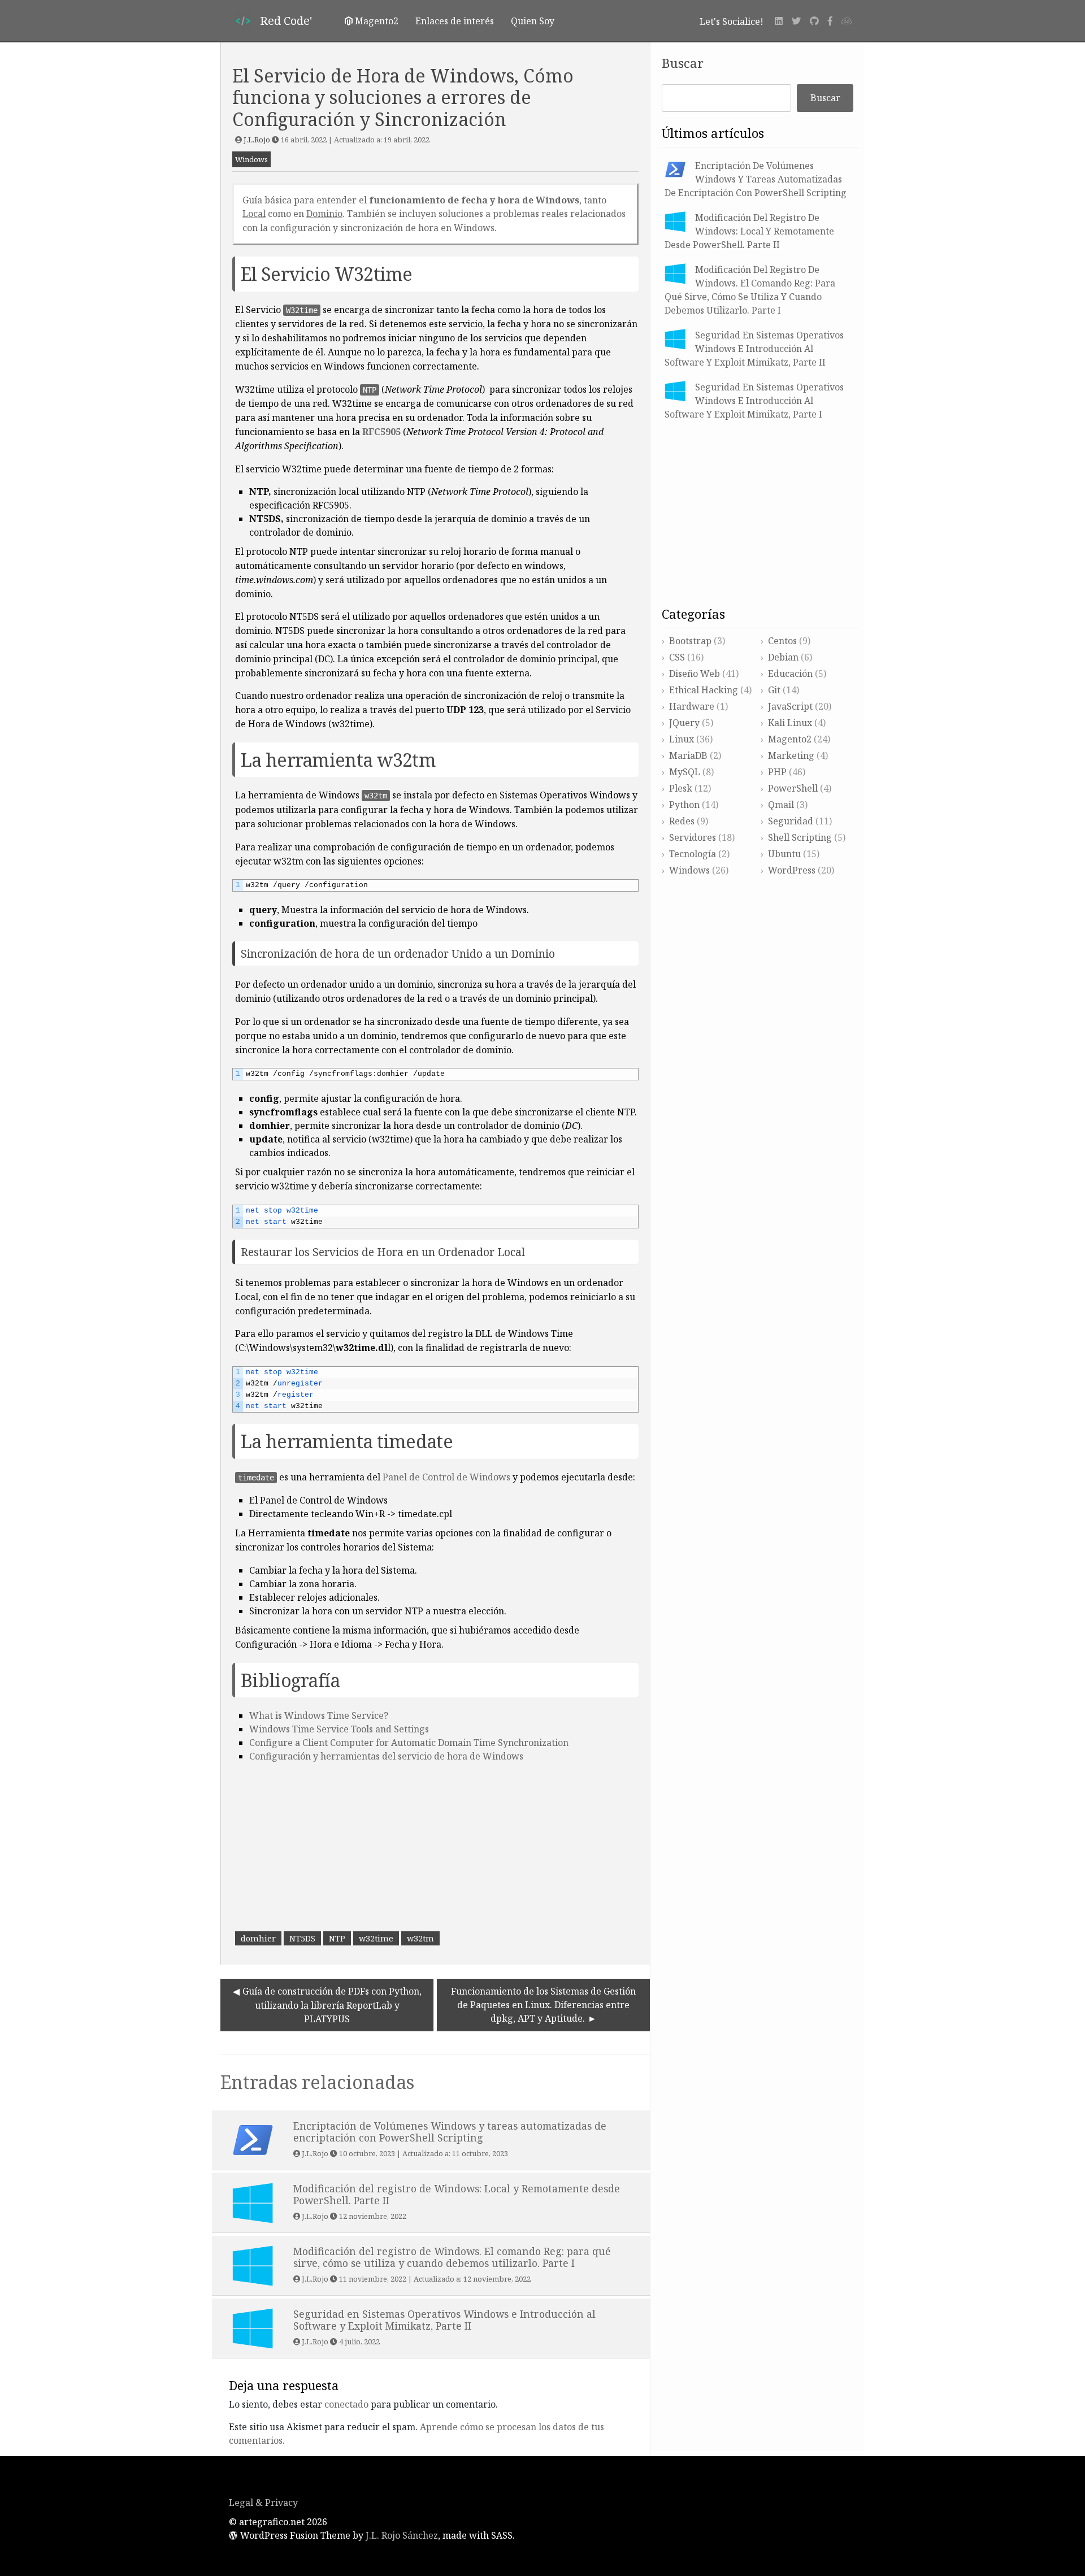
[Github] (814, 21)
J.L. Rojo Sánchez (402, 2535)
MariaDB (688, 755)
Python (684, 805)
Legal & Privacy (263, 2503)
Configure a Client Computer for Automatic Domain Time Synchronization (409, 1743)
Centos (782, 641)
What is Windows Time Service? (319, 1715)
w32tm (420, 1938)
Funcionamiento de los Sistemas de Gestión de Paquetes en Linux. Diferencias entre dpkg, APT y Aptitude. (543, 2005)
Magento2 (790, 739)
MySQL (685, 772)
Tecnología (693, 854)
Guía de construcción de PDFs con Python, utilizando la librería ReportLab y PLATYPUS (332, 2005)
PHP (777, 772)
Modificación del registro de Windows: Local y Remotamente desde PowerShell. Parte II (749, 231)
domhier (258, 1938)
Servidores (693, 837)
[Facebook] (830, 21)
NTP (370, 390)
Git (774, 690)
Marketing (791, 755)
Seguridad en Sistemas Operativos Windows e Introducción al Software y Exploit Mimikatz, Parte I (754, 401)
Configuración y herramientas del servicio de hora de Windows (386, 1756)
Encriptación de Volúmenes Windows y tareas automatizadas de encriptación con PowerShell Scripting (756, 179)
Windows (251, 159)
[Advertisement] (435, 1848)
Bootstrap (690, 641)
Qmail (781, 805)
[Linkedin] (779, 21)
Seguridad (791, 821)
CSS (677, 657)
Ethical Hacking (704, 690)
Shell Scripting (800, 837)
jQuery (684, 723)
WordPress (792, 870)
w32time (376, 1938)
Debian (783, 657)
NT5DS (302, 1938)
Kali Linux (790, 723)
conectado (346, 2404)
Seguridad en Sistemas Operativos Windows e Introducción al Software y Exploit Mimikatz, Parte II (754, 349)
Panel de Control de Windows (446, 1477)
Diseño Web (695, 674)
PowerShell (793, 788)
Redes (682, 821)
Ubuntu (784, 854)
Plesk (681, 788)
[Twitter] (796, 21)
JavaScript (790, 706)
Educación (790, 674)
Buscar (683, 63)
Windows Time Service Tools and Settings (339, 1729)
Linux (682, 739)
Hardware (692, 706)
